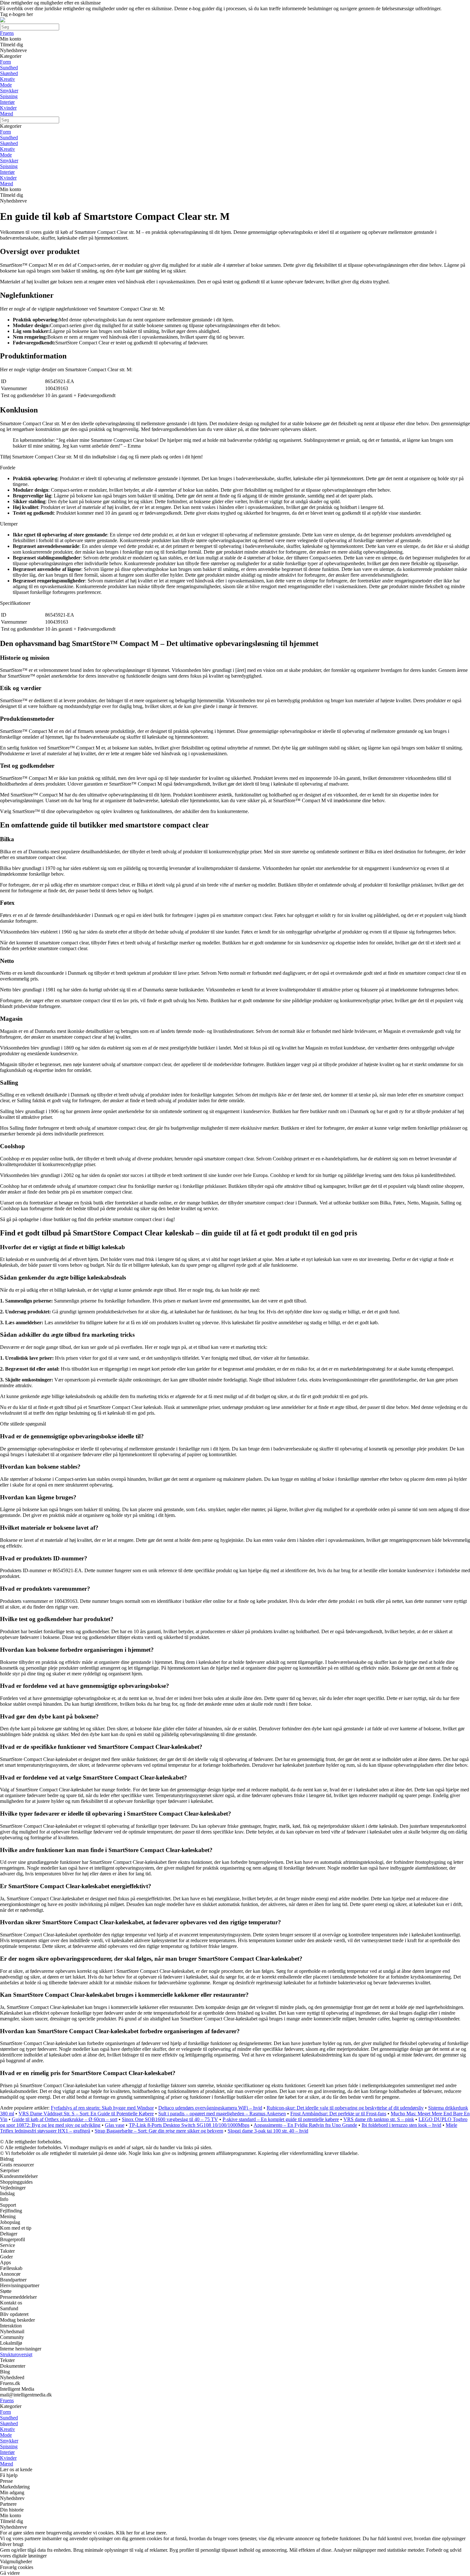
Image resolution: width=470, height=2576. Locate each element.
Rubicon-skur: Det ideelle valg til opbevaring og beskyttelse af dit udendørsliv (345, 2108)
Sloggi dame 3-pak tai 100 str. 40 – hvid (268, 2131)
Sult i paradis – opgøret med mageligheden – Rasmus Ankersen (222, 2114)
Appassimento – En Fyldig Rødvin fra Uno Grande (305, 2125)
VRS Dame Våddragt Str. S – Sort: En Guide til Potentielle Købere (86, 2114)
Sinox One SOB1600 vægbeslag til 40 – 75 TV (170, 2119)
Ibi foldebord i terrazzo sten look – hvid (401, 2125)
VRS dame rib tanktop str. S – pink (379, 2119)
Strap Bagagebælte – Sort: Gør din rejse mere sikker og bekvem (159, 2131)
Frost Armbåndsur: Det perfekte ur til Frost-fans (338, 2114)
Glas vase (115, 2125)
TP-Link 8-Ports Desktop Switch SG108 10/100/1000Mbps (189, 2125)
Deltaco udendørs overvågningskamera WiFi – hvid (210, 2108)
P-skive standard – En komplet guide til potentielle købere (281, 2119)
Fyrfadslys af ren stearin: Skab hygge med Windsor (102, 2108)
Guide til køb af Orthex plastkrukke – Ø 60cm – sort (65, 2119)
